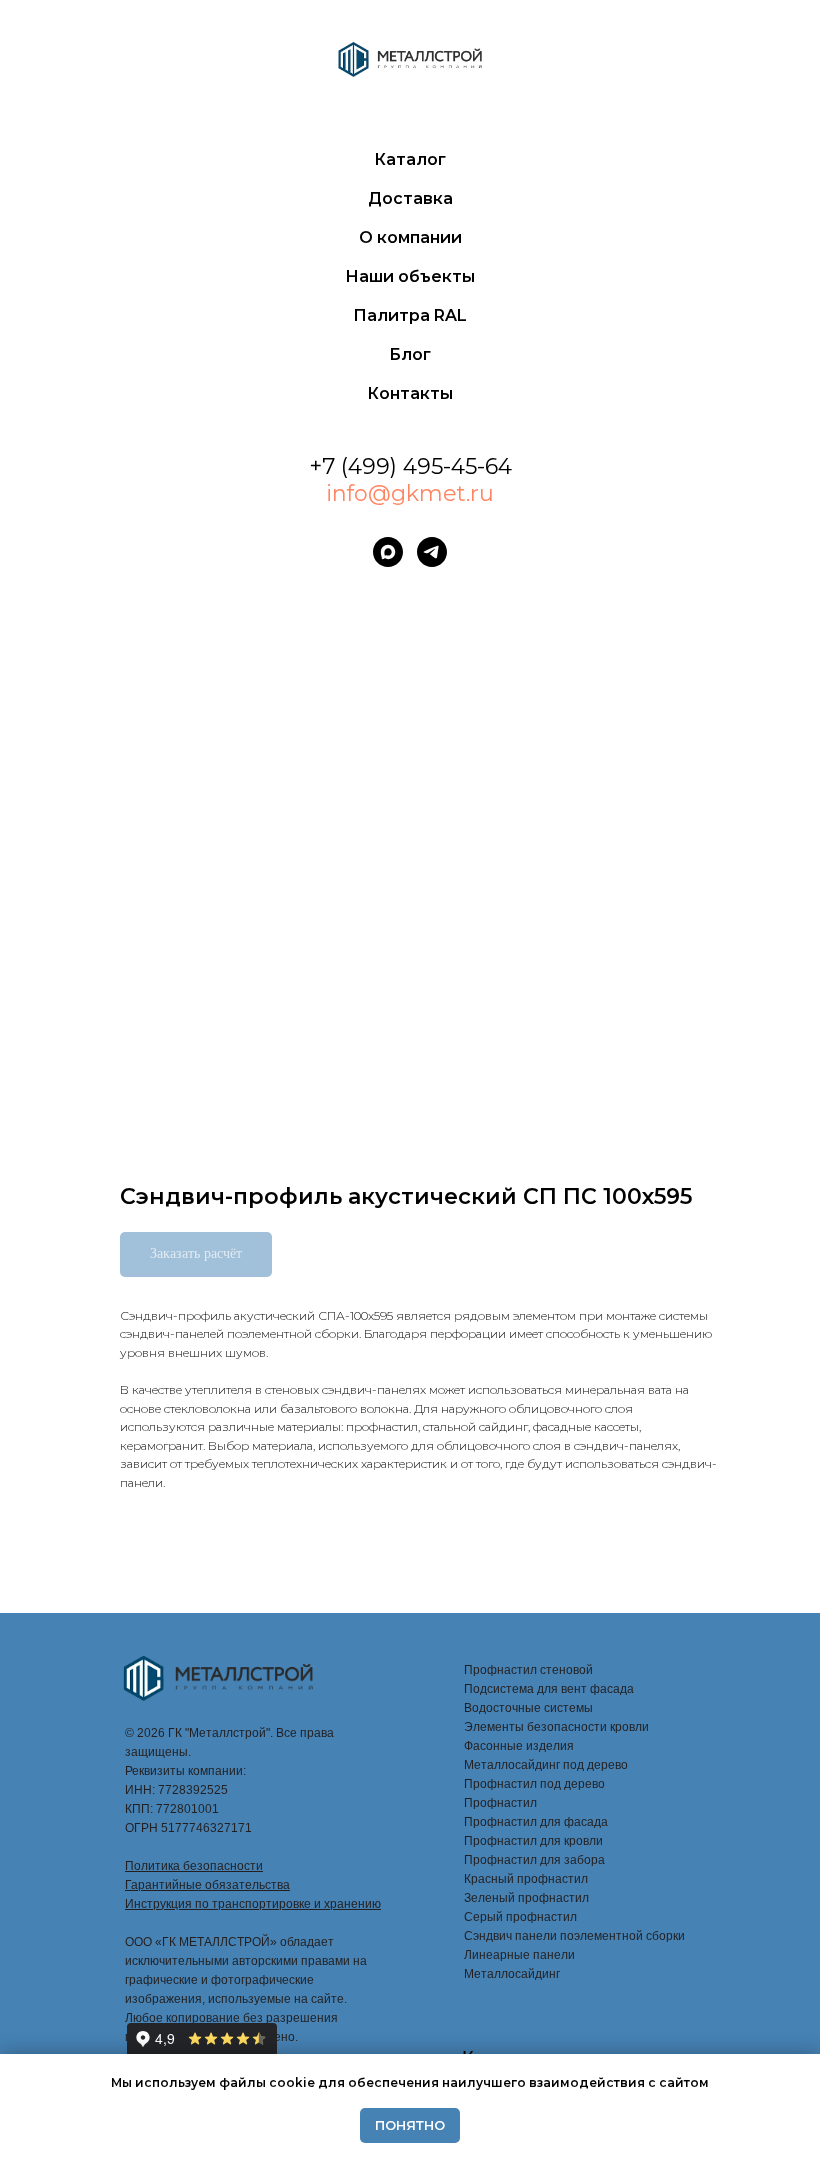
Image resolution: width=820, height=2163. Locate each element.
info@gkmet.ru (410, 493)
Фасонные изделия (519, 1746)
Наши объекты (410, 276)
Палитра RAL (410, 315)
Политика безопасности (194, 1866)
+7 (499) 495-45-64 (410, 466)
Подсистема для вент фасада (549, 1689)
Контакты (410, 393)
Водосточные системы (528, 1708)
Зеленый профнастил (526, 1898)
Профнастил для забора (534, 1860)
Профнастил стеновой (528, 1670)
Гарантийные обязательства (207, 1885)
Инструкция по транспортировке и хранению (253, 1904)
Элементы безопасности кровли (556, 1727)
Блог (410, 354)
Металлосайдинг (512, 1974)
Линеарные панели (519, 1955)
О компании (410, 237)
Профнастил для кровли (533, 1841)
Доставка (410, 198)
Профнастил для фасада (536, 1822)
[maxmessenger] (388, 552)
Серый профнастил (520, 1917)
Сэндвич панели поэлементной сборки (574, 1936)
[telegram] (432, 552)
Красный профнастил (526, 1879)
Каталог (410, 159)
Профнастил (500, 1803)
